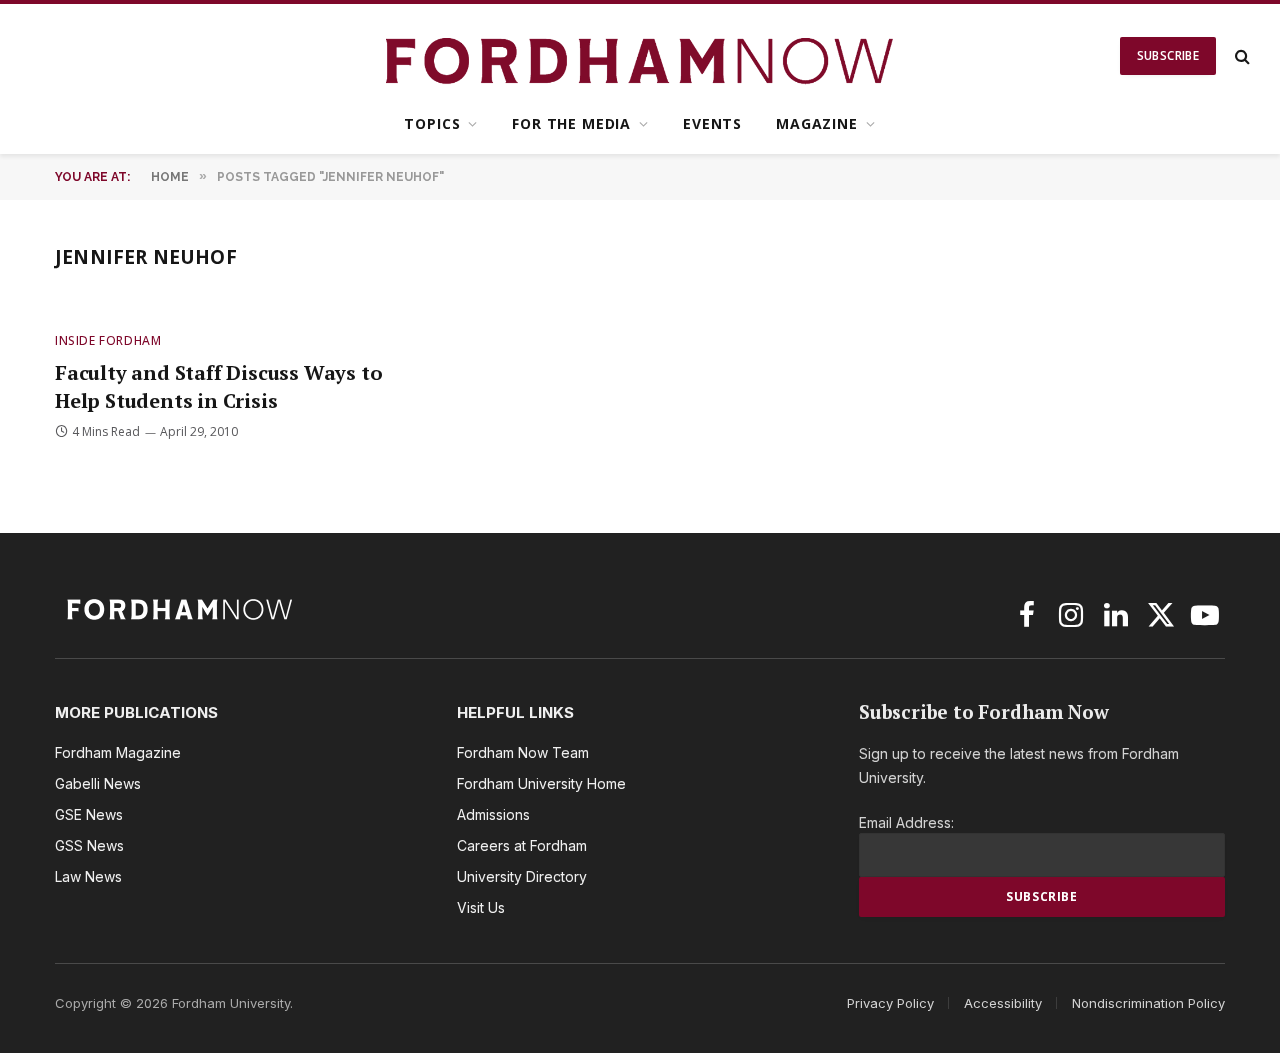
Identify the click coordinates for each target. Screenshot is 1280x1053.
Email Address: (906, 822)
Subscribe (1168, 55)
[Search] (1240, 56)
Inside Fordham (108, 340)
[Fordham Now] (640, 56)
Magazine (817, 123)
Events (712, 123)
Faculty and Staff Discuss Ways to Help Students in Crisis (218, 386)
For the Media (571, 123)
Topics (432, 123)
